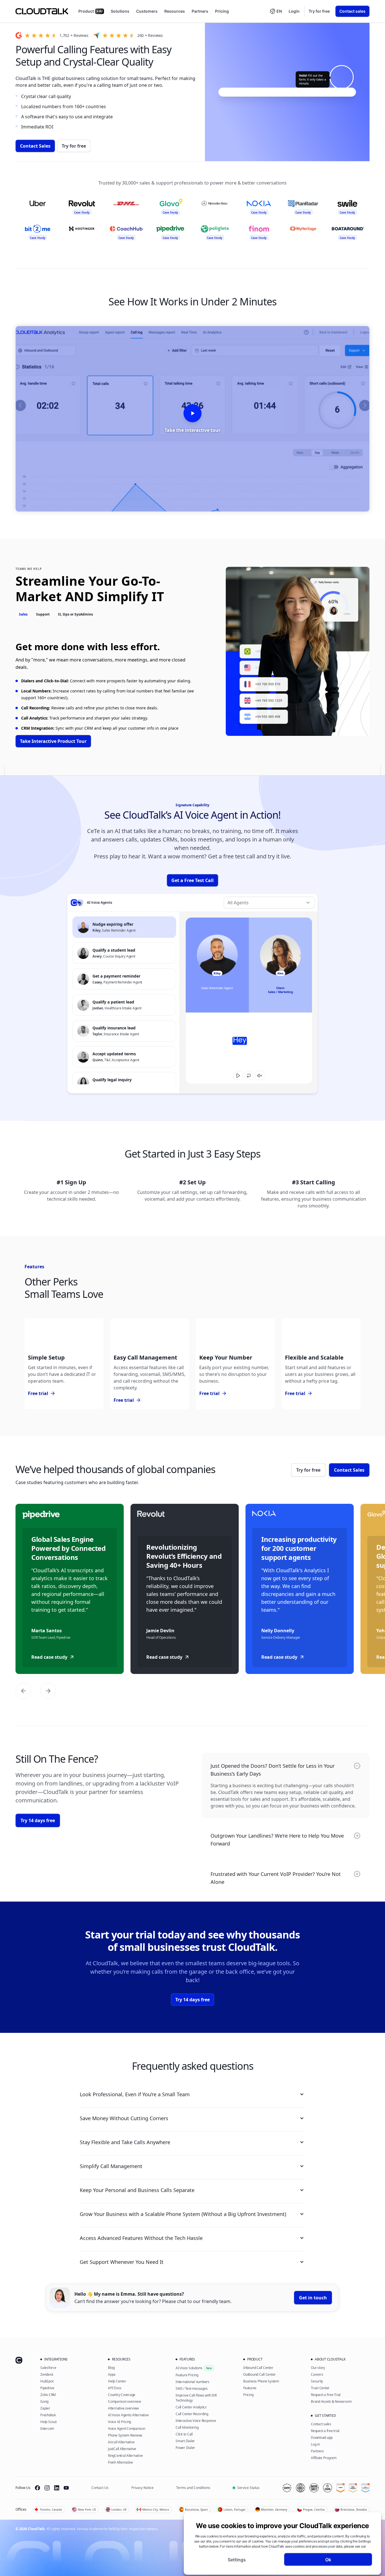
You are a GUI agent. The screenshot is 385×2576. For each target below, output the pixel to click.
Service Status (248, 2488)
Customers (147, 11)
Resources (175, 11)
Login (294, 11)
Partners (200, 11)
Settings (237, 2559)
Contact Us (100, 2488)
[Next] (48, 1691)
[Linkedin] (57, 2488)
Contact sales (352, 11)
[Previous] (23, 1691)
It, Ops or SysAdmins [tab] (76, 614)
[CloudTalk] (42, 11)
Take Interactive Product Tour (53, 741)
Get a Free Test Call (193, 880)
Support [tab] (43, 614)
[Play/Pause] (238, 1076)
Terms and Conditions (193, 2488)
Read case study (49, 1657)
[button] (276, 11)
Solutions (120, 11)
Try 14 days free (38, 1820)
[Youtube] (66, 2488)
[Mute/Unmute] (260, 1076)
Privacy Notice (142, 2488)
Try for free (319, 11)
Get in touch (313, 2298)
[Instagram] (47, 2488)
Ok (328, 2559)
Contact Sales (35, 146)
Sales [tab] (23, 614)
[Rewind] (249, 1076)
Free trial (42, 1394)
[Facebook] (37, 2488)
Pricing (222, 11)
